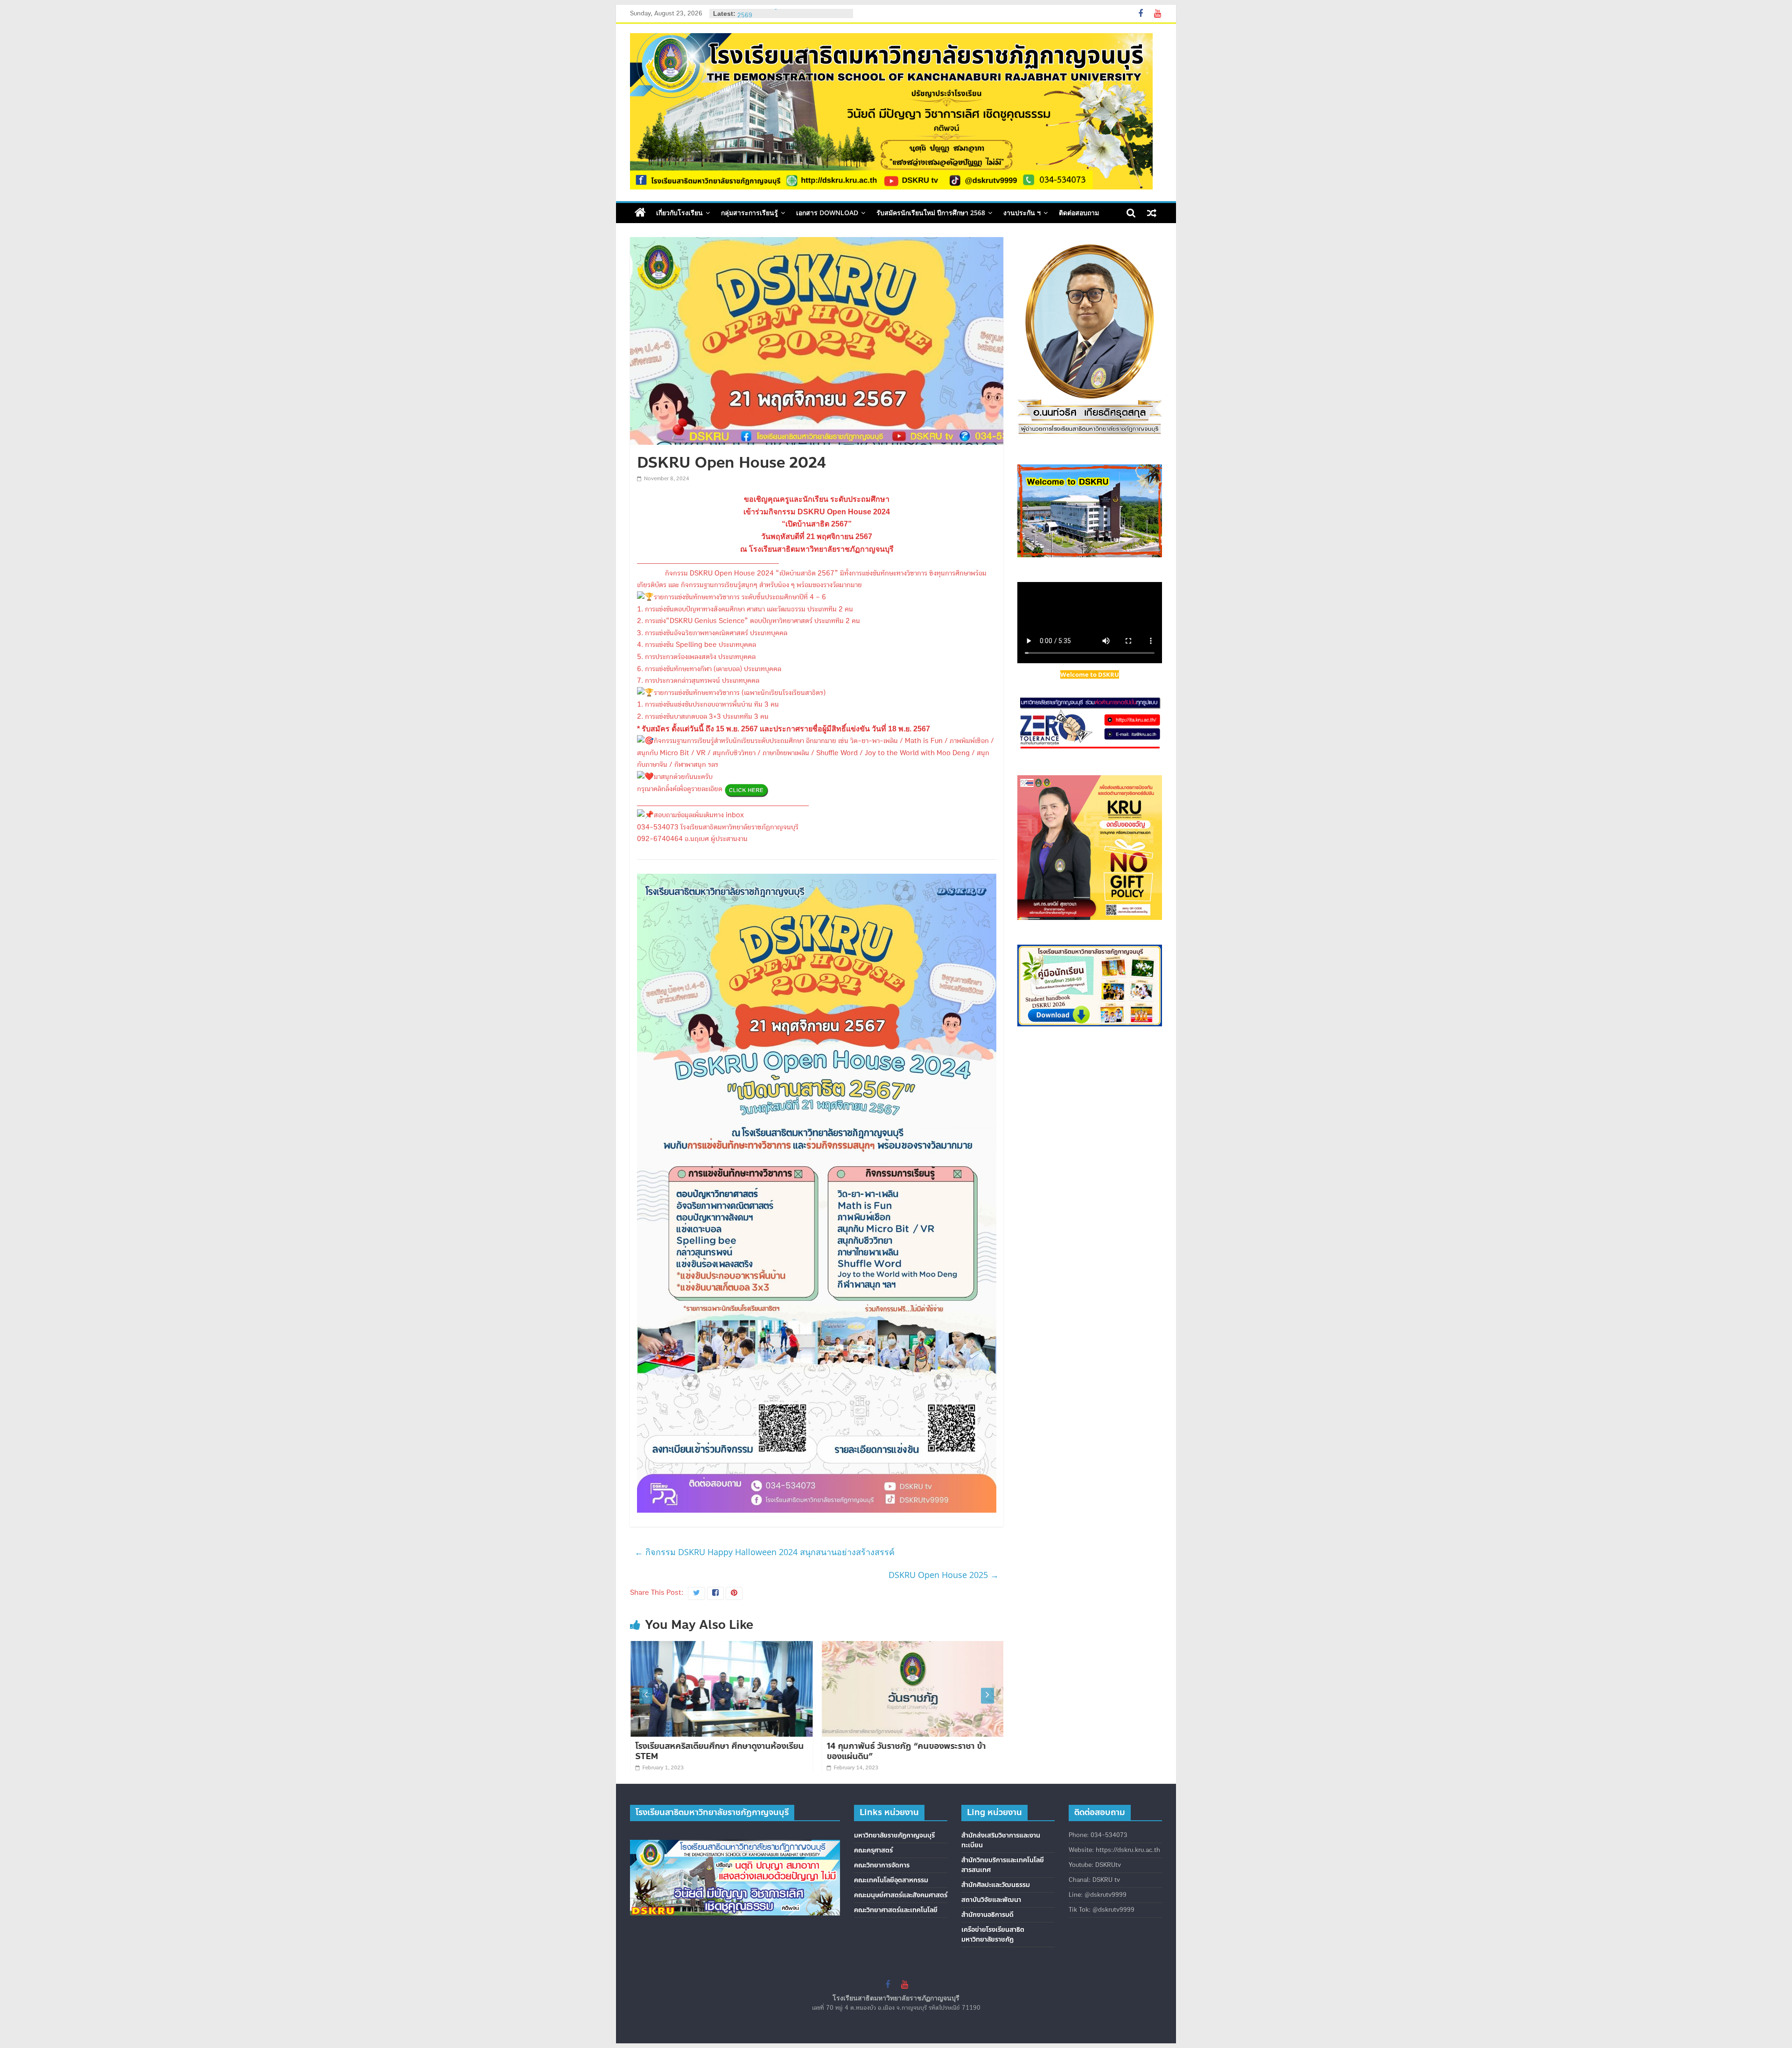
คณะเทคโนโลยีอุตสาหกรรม (891, 1880)
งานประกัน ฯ (1022, 213)
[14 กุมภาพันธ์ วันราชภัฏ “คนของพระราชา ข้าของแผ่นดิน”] (723, 1647)
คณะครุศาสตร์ (873, 1850)
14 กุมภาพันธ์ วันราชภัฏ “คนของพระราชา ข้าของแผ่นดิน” (716, 1751)
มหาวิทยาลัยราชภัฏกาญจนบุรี (894, 1835)
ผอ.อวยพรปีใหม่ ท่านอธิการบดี (882, 1746)
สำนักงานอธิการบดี (987, 1915)
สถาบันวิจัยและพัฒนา (991, 1900)
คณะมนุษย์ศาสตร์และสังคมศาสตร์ (901, 1895)
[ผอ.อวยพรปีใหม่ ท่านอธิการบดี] (914, 1647)
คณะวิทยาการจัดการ (882, 1865)
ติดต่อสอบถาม (1079, 213)
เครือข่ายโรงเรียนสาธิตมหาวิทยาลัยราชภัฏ (993, 1935)
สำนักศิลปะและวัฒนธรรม (996, 1885)
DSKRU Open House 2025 (944, 1575)
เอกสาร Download (827, 213)
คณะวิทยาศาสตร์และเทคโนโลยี (896, 1910)
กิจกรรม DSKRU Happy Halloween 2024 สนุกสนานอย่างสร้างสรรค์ (765, 1552)
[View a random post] (1152, 213)
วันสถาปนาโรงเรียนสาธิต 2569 (776, 13)
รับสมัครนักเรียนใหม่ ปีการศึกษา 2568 (931, 213)
